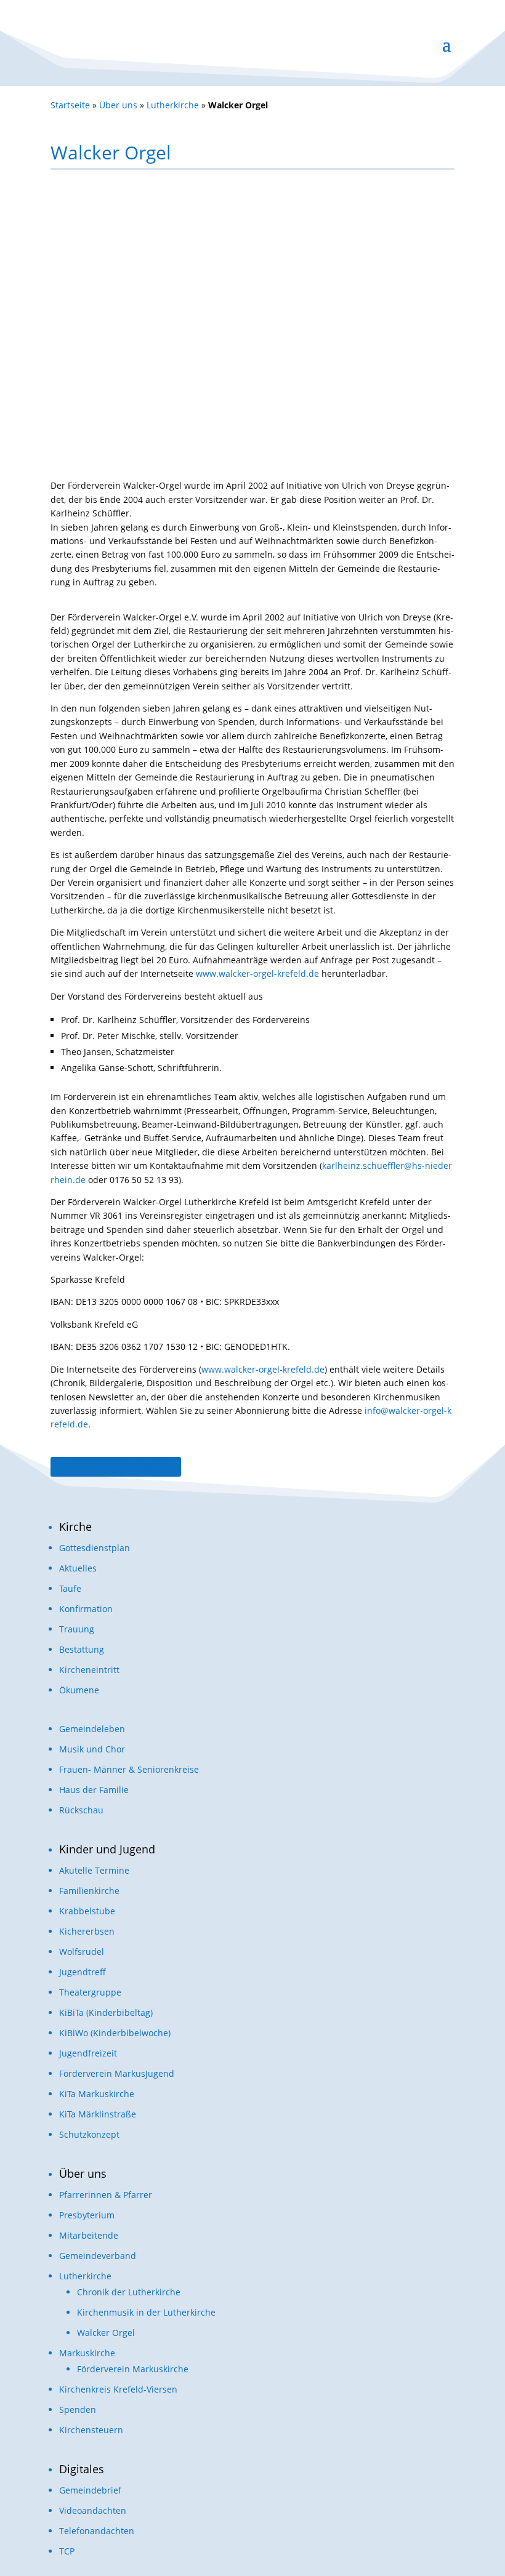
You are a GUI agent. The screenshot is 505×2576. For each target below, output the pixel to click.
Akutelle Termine (94, 1870)
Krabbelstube (87, 1911)
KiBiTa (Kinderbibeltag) (106, 2012)
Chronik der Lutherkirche (129, 2292)
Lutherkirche (173, 105)
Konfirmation (86, 1609)
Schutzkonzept (89, 2134)
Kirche (75, 1527)
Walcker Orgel (106, 2333)
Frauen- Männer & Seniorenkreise (129, 1769)
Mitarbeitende (89, 2235)
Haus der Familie (94, 1790)
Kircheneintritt (89, 1670)
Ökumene (79, 1690)
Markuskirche (87, 2353)
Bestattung (82, 1649)
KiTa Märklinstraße (98, 2114)
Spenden (78, 2409)
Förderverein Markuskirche (133, 2369)
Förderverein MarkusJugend (117, 2073)
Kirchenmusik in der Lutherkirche (146, 2312)
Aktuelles (78, 1568)
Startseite (70, 105)
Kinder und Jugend (107, 1849)
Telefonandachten (97, 2531)
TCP (67, 2551)
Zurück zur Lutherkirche (116, 1467)
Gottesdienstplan (95, 1548)
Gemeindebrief (90, 2490)
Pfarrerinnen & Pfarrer (106, 2195)
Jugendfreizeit (88, 2053)
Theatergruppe (90, 1992)
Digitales (82, 2469)
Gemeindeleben (92, 1729)
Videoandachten (93, 2510)
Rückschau (81, 1810)
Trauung (77, 1629)
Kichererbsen (87, 1931)
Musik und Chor (92, 1749)
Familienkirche (89, 1891)
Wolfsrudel (82, 1952)
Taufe (70, 1588)
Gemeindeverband (98, 2256)
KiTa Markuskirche (97, 2094)
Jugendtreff (83, 1972)
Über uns (118, 105)
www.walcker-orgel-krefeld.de (257, 973)
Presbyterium (87, 2215)
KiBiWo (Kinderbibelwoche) (115, 2033)
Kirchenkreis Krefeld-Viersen (118, 2389)
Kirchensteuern (91, 2430)
